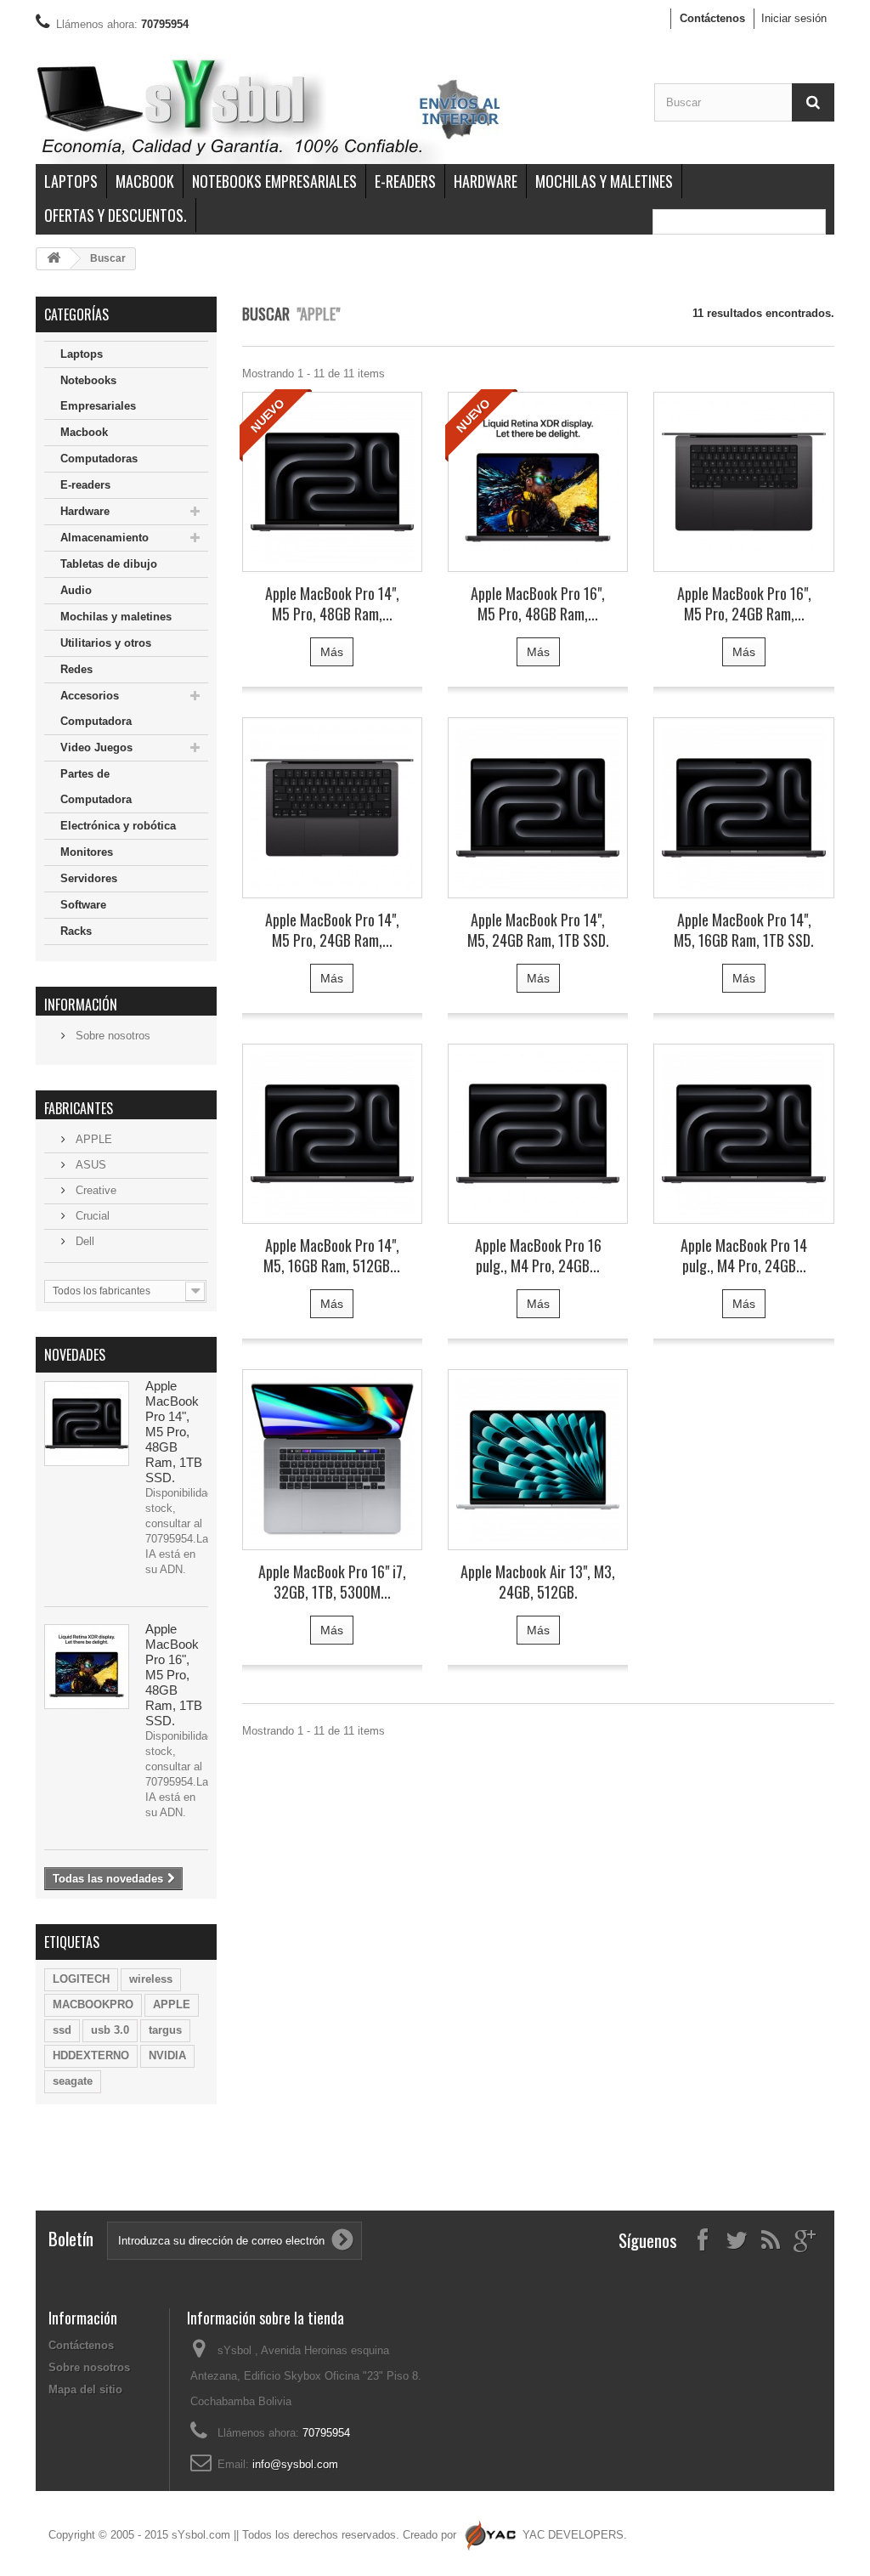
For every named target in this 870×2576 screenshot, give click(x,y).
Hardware (486, 181)
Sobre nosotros (111, 1036)
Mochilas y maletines (604, 181)
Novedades (75, 1355)
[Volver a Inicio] (54, 259)
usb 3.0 (110, 2030)
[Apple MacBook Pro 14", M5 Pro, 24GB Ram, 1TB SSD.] (332, 807)
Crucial (91, 1216)
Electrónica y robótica (118, 826)
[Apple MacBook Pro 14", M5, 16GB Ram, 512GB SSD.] (332, 1134)
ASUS (89, 1165)
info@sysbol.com (295, 2464)
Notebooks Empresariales (274, 181)
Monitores (87, 852)
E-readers (405, 181)
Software (83, 905)
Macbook (145, 181)
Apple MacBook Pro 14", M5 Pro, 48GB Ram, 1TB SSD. (174, 1432)
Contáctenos (712, 18)
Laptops (71, 181)
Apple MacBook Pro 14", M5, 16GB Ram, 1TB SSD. (744, 930)
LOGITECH (81, 1979)
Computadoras (99, 459)
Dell (83, 1241)
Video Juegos (96, 747)
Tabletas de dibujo (109, 564)
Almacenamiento (105, 538)
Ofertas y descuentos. (116, 215)
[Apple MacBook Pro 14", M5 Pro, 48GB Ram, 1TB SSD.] (87, 1424)
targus (165, 2030)
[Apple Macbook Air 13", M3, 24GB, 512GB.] (538, 1459)
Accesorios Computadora (96, 708)
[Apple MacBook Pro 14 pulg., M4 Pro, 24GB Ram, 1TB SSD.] (743, 1134)
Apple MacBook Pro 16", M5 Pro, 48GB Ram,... (538, 603)
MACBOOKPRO (93, 2004)
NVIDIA (167, 2055)
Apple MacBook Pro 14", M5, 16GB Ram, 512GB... (332, 1255)
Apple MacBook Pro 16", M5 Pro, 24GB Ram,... (744, 603)
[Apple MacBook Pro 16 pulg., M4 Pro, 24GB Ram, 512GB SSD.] (538, 1134)
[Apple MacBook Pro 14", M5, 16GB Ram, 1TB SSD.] (743, 807)
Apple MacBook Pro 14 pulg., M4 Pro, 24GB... (744, 1255)
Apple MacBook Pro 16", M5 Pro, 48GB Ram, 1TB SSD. (174, 1675)
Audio (76, 590)
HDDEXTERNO (91, 2055)
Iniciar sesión (794, 18)
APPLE (92, 1139)
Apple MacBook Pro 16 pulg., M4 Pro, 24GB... (538, 1255)
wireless (151, 1979)
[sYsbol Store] (332, 109)
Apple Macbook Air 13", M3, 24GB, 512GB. (538, 1582)
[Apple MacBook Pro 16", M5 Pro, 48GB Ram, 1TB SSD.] (87, 1667)
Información (81, 1005)
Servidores (89, 878)
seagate (73, 2081)
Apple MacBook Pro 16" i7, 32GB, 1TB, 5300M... (332, 1582)
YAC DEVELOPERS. (575, 2535)
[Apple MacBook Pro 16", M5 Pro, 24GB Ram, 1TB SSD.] (743, 482)
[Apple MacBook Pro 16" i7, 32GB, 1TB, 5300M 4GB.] (332, 1459)
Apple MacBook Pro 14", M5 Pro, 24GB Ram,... (332, 930)
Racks (76, 931)
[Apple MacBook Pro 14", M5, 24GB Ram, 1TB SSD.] (538, 807)
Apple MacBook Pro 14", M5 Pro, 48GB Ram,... (332, 603)
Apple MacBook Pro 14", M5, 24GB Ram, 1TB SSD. (538, 930)
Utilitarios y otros (106, 643)
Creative (94, 1190)
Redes (76, 669)
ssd (62, 2030)
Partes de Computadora (96, 787)
